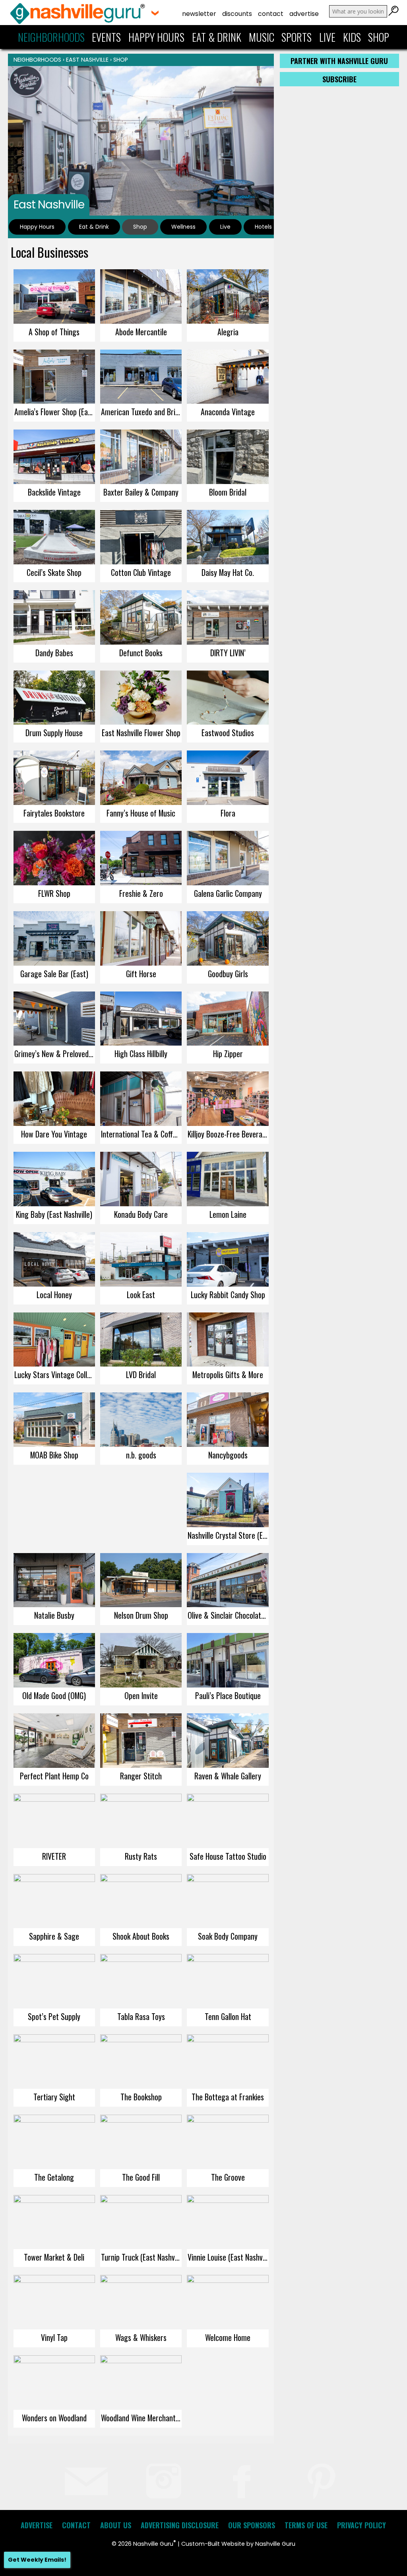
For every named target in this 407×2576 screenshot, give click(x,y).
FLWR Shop (54, 893)
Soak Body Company (228, 1936)
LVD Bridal (141, 1375)
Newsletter (199, 14)
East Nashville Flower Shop (141, 733)
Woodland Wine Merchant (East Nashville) (141, 2418)
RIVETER (54, 1856)
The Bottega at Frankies (228, 2097)
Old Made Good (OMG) (54, 1695)
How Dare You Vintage (54, 1134)
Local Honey (54, 1295)
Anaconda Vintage (228, 412)
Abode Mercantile (141, 332)
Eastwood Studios (228, 733)
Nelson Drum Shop (141, 1615)
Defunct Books (141, 653)
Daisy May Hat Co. (228, 572)
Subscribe (339, 79)
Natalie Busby (54, 1615)
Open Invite (141, 1695)
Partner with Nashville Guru (339, 61)
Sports (297, 37)
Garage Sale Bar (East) (54, 974)
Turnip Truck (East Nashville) (141, 2257)
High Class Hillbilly (141, 1054)
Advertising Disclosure (180, 2525)
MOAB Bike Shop (54, 1455)
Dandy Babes (54, 653)
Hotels (263, 227)
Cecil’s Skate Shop (54, 572)
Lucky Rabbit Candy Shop (228, 1295)
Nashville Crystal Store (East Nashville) (228, 1535)
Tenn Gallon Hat (228, 2016)
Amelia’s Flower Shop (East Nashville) (55, 412)
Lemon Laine (228, 1214)
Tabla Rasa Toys (141, 2016)
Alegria (228, 332)
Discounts (237, 14)
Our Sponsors (252, 2525)
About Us (116, 2525)
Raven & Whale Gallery (228, 1776)
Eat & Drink (217, 37)
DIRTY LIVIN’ (228, 653)
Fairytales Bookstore (54, 813)
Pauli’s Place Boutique (228, 1695)
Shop (379, 37)
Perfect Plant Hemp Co (54, 1776)
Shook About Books (141, 1936)
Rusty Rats (141, 1856)
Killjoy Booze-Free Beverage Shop (228, 1134)
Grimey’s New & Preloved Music (55, 1054)
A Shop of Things (54, 332)
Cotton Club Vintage (141, 572)
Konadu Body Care (141, 1214)
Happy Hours (156, 37)
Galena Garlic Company (228, 893)
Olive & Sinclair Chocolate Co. (228, 1615)
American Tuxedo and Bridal (141, 412)
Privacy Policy (361, 2525)
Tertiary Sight (54, 2097)
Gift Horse (141, 974)
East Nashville (87, 60)
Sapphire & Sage (54, 1936)
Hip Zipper (228, 1054)
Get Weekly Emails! (37, 2560)
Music (262, 37)
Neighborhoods (51, 37)
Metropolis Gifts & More (228, 1375)
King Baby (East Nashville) (54, 1214)
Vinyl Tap (54, 2337)
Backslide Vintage (54, 492)
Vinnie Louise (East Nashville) (228, 2257)
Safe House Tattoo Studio (228, 1856)
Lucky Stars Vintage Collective (55, 1375)
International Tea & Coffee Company (141, 1134)
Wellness (183, 227)
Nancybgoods (228, 1455)
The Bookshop (141, 2097)
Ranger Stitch (141, 1776)
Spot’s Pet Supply (54, 2016)
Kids (352, 37)
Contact (271, 14)
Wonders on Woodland (54, 2418)
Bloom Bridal (228, 492)
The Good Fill (141, 2177)
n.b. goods (141, 1455)
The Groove (228, 2177)
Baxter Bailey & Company (141, 492)
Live (327, 37)
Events (106, 37)
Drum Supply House (54, 733)
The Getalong (54, 2177)
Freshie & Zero (141, 893)
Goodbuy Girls (228, 974)
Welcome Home (228, 2337)
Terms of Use (306, 2525)
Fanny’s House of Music (141, 813)
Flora (228, 813)
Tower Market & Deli (54, 2257)
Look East (141, 1295)
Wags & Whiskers (141, 2337)
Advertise (304, 14)
